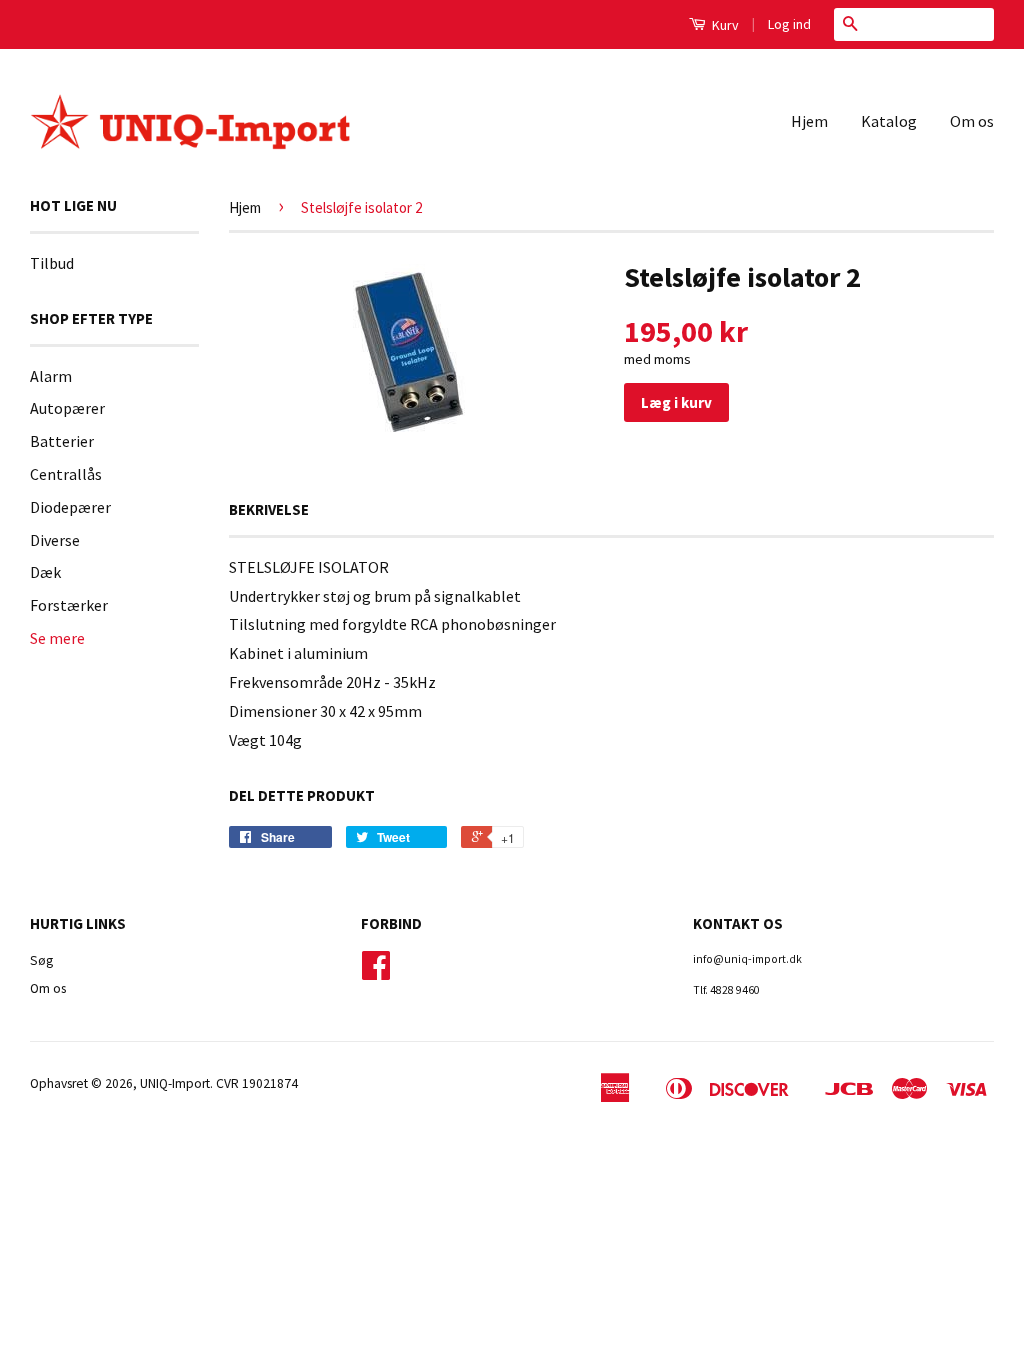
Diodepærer (70, 507)
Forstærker (69, 605)
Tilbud (52, 263)
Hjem (809, 121)
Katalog (889, 121)
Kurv (724, 25)
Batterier (62, 441)
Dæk (45, 572)
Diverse (55, 540)
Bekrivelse (269, 509)
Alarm (51, 376)
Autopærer (67, 408)
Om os (972, 121)
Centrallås (66, 474)
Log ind (789, 24)
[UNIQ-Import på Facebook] (376, 972)
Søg (41, 960)
